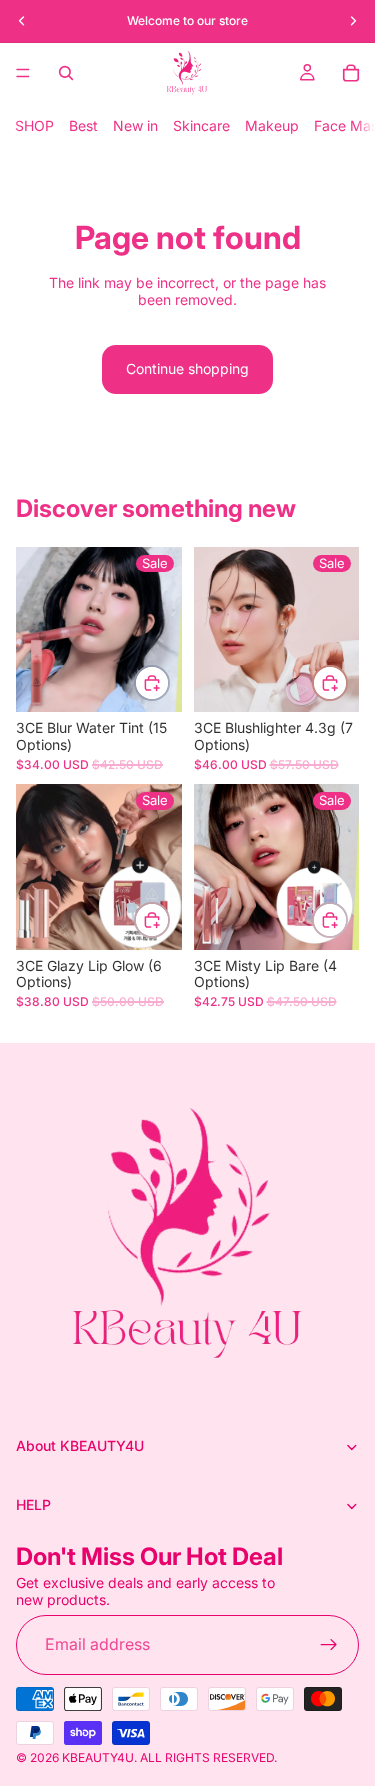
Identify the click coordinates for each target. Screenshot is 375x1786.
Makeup (272, 125)
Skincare (201, 125)
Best (83, 125)
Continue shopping (187, 368)
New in (135, 125)
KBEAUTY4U (98, 1757)
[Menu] (23, 73)
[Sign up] (329, 1645)
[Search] (66, 73)
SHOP (34, 125)
